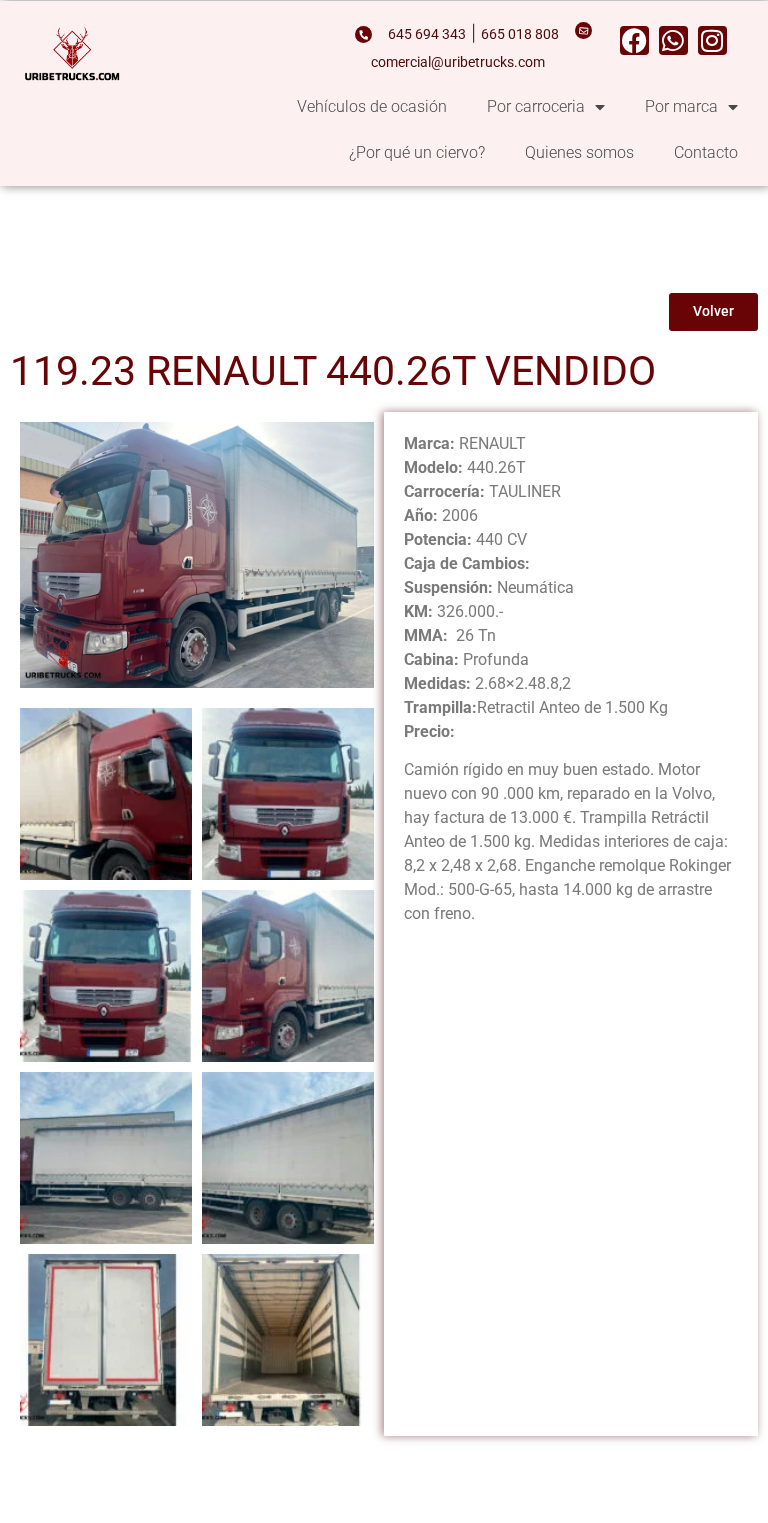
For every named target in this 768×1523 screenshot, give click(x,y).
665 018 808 (520, 34)
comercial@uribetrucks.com (458, 62)
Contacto (706, 152)
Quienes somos (579, 152)
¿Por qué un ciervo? (417, 152)
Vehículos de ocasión (372, 106)
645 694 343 (427, 34)
